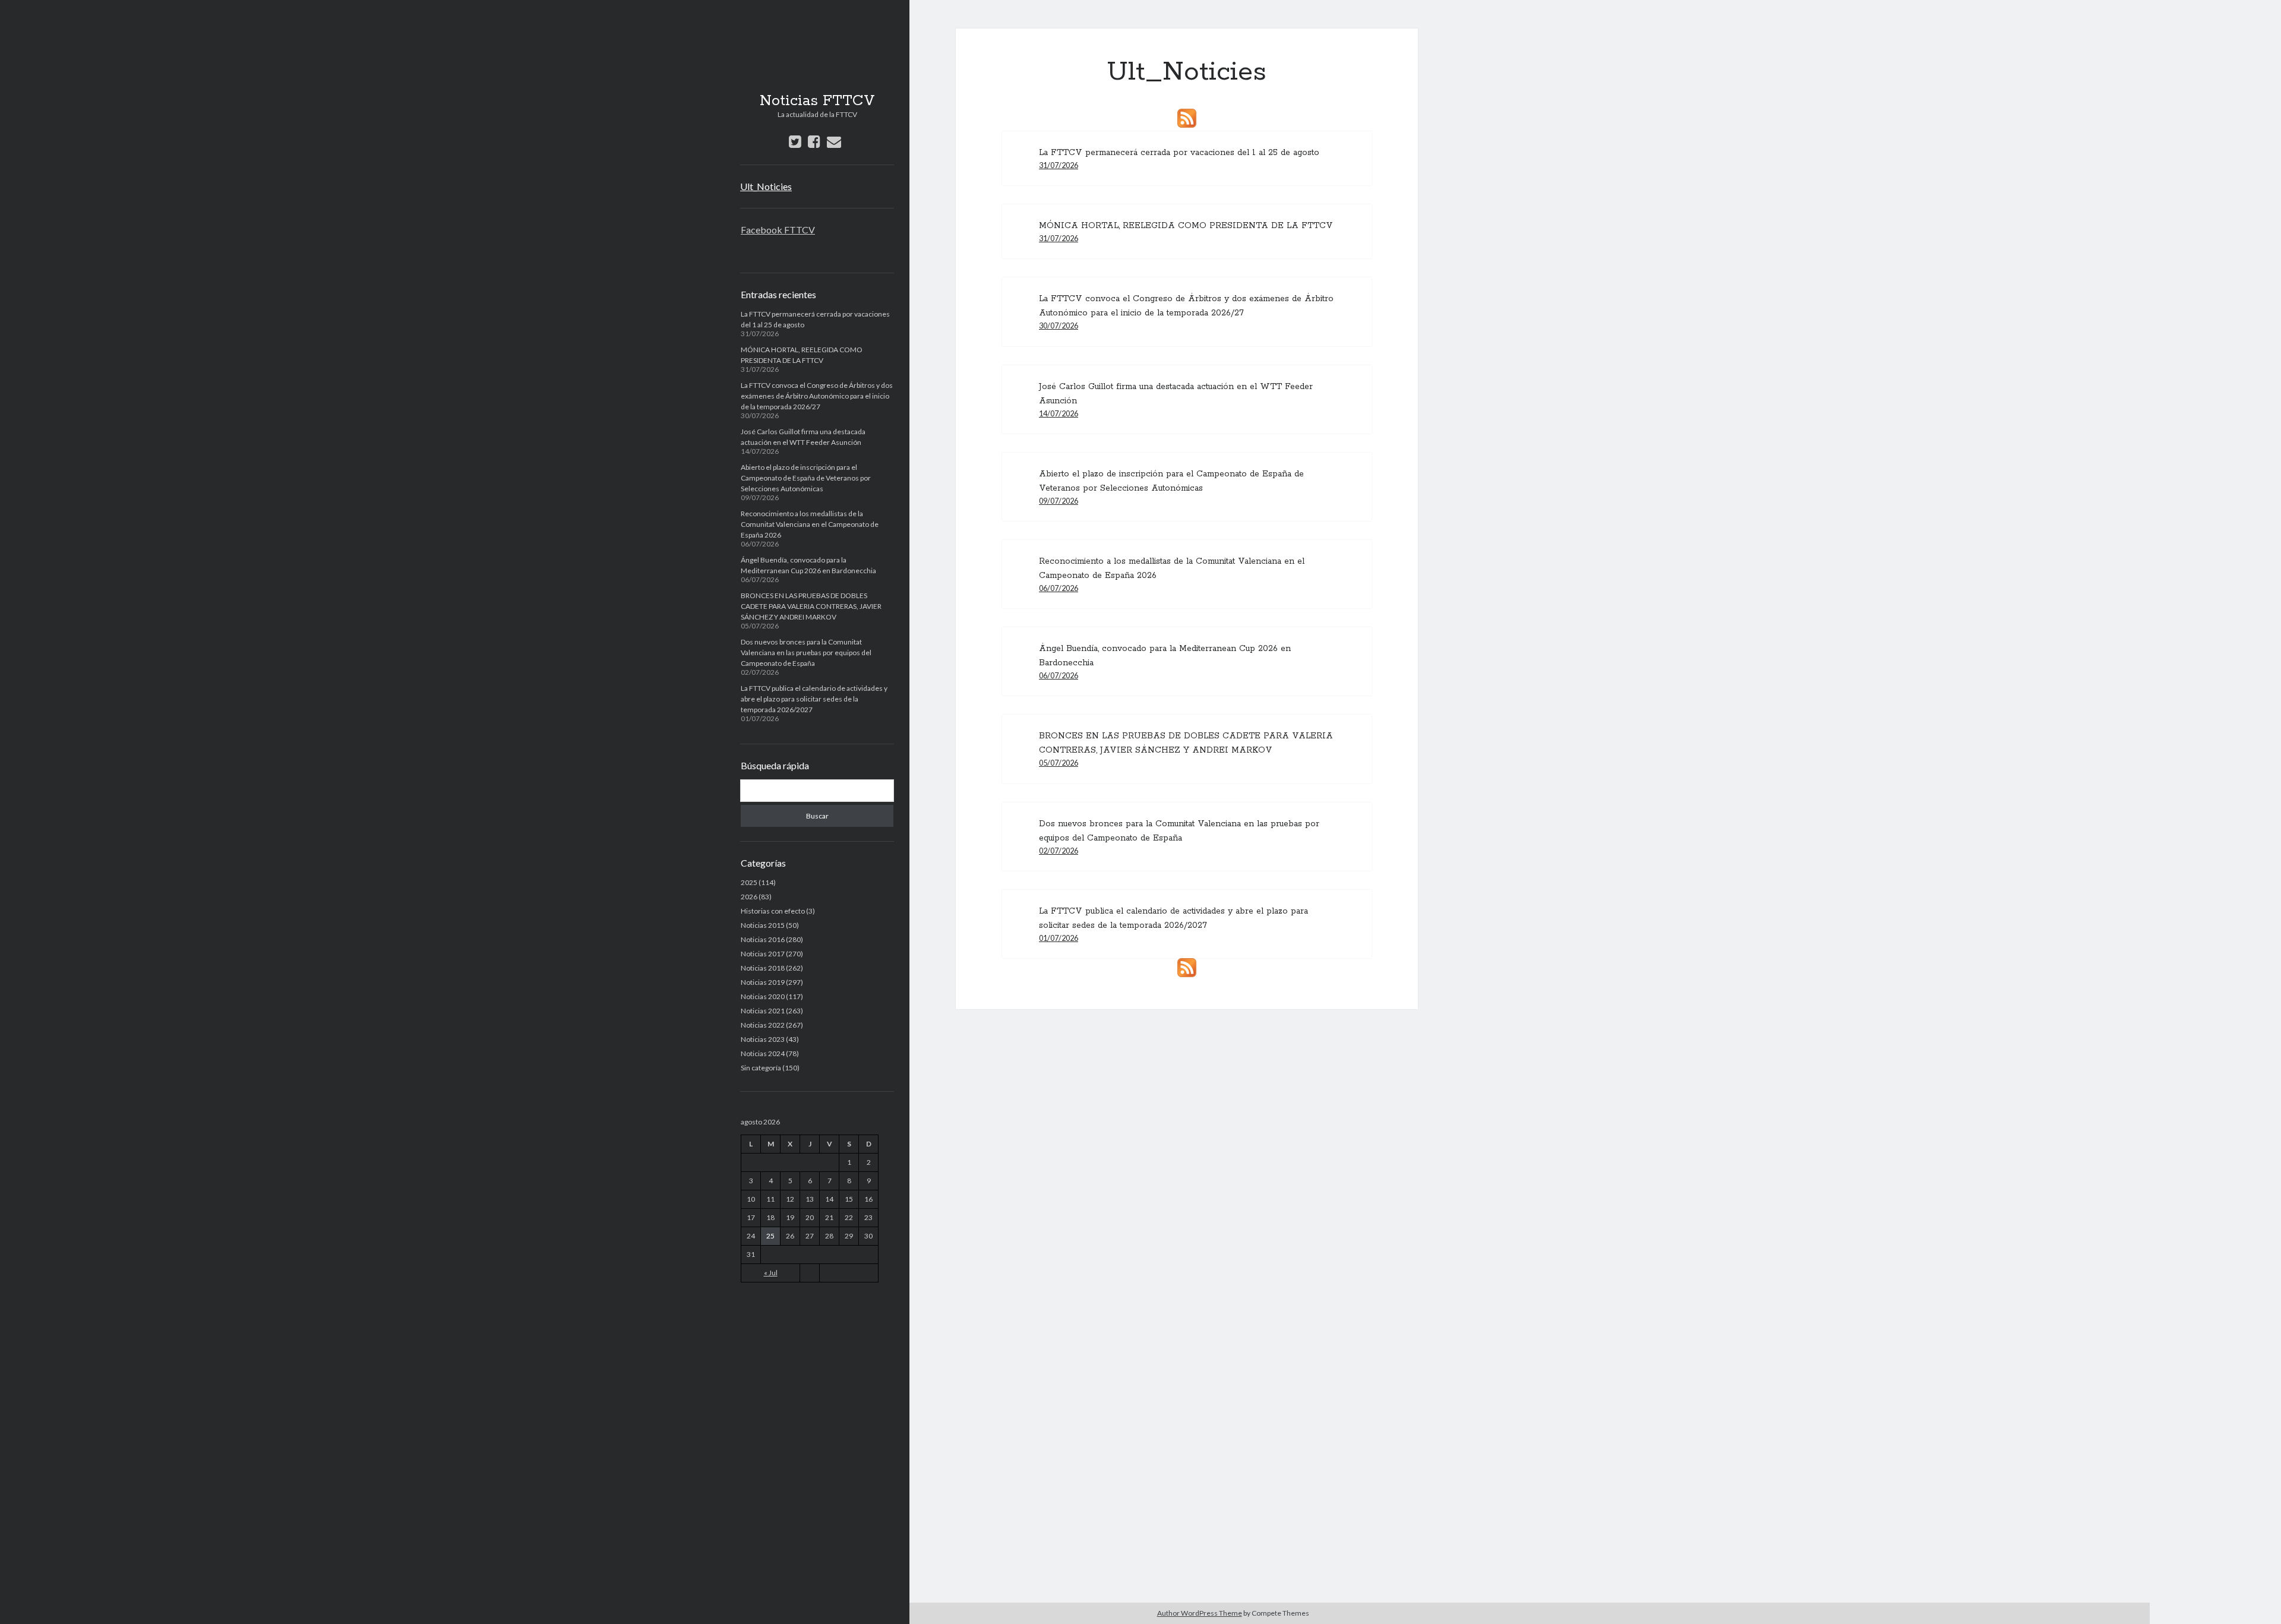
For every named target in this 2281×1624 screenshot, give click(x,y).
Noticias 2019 (763, 982)
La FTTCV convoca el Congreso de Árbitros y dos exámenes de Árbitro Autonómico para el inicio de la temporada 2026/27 (817, 396)
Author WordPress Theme (1200, 1613)
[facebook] (814, 141)
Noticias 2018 (763, 968)
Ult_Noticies (766, 186)
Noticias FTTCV (817, 101)
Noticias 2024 (763, 1053)
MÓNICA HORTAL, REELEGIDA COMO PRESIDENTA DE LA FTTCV (1186, 226)
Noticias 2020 (763, 996)
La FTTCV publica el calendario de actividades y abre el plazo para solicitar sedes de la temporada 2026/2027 (814, 699)
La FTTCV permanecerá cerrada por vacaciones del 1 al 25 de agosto (1179, 153)
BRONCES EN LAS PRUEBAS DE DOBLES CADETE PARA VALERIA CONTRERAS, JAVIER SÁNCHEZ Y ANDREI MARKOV (811, 606)
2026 (749, 897)
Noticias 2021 (763, 1011)
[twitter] (795, 141)
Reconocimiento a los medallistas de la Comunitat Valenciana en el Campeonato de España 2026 (810, 524)
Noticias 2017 (763, 954)
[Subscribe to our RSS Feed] (1187, 118)
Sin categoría (761, 1068)
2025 (749, 882)
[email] (834, 141)
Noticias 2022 (763, 1025)
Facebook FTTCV (778, 230)
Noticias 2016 (763, 939)
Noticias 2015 (763, 925)
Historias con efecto (773, 911)
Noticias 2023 (763, 1039)
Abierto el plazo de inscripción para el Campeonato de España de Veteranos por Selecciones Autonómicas (806, 478)
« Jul (771, 1273)
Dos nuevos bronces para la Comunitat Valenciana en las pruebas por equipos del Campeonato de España (806, 653)
